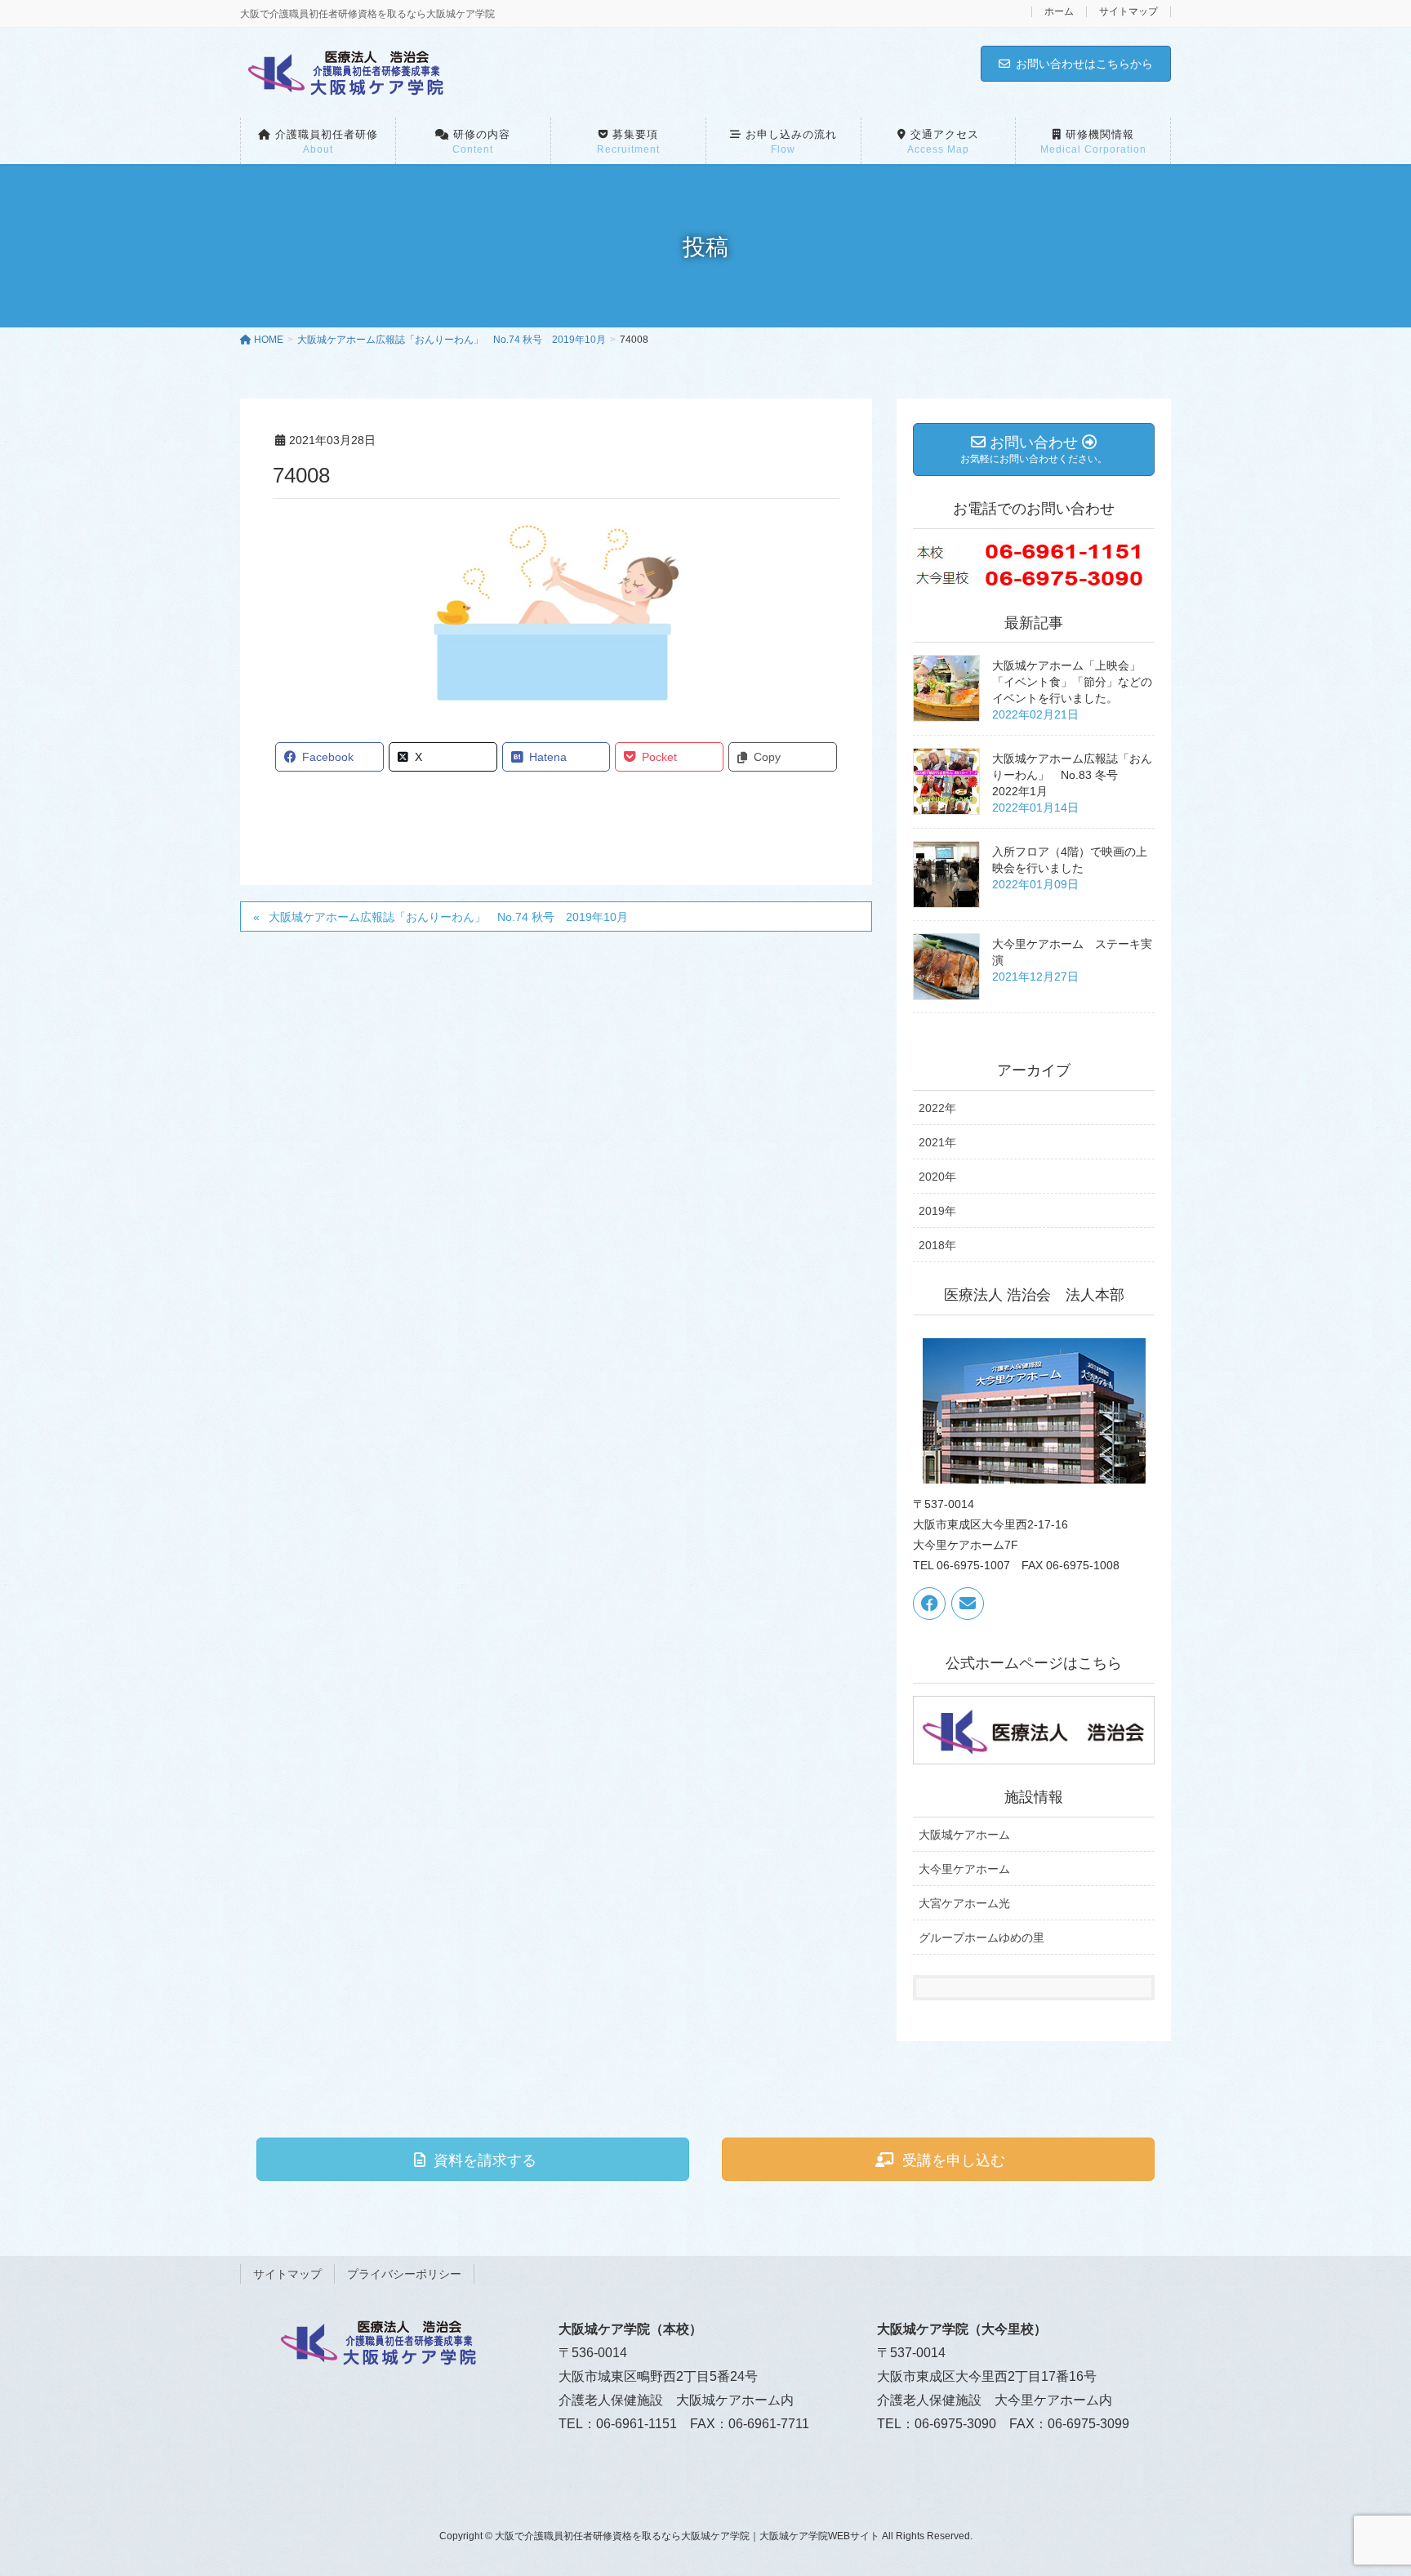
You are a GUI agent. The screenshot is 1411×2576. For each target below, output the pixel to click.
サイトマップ (1128, 12)
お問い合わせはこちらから (1084, 64)
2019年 (937, 1211)
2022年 (937, 1108)
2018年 (937, 1245)
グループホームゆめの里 (981, 1938)
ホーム (1059, 12)
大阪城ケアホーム (964, 1835)
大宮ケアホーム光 (964, 1903)
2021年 (937, 1142)
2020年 (937, 1177)
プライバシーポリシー (404, 2274)
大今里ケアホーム (964, 1869)
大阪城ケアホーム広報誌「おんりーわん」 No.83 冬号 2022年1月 (1072, 775)
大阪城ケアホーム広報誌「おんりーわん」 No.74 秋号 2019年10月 (448, 917)
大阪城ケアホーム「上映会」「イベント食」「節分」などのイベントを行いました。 (1072, 682)
